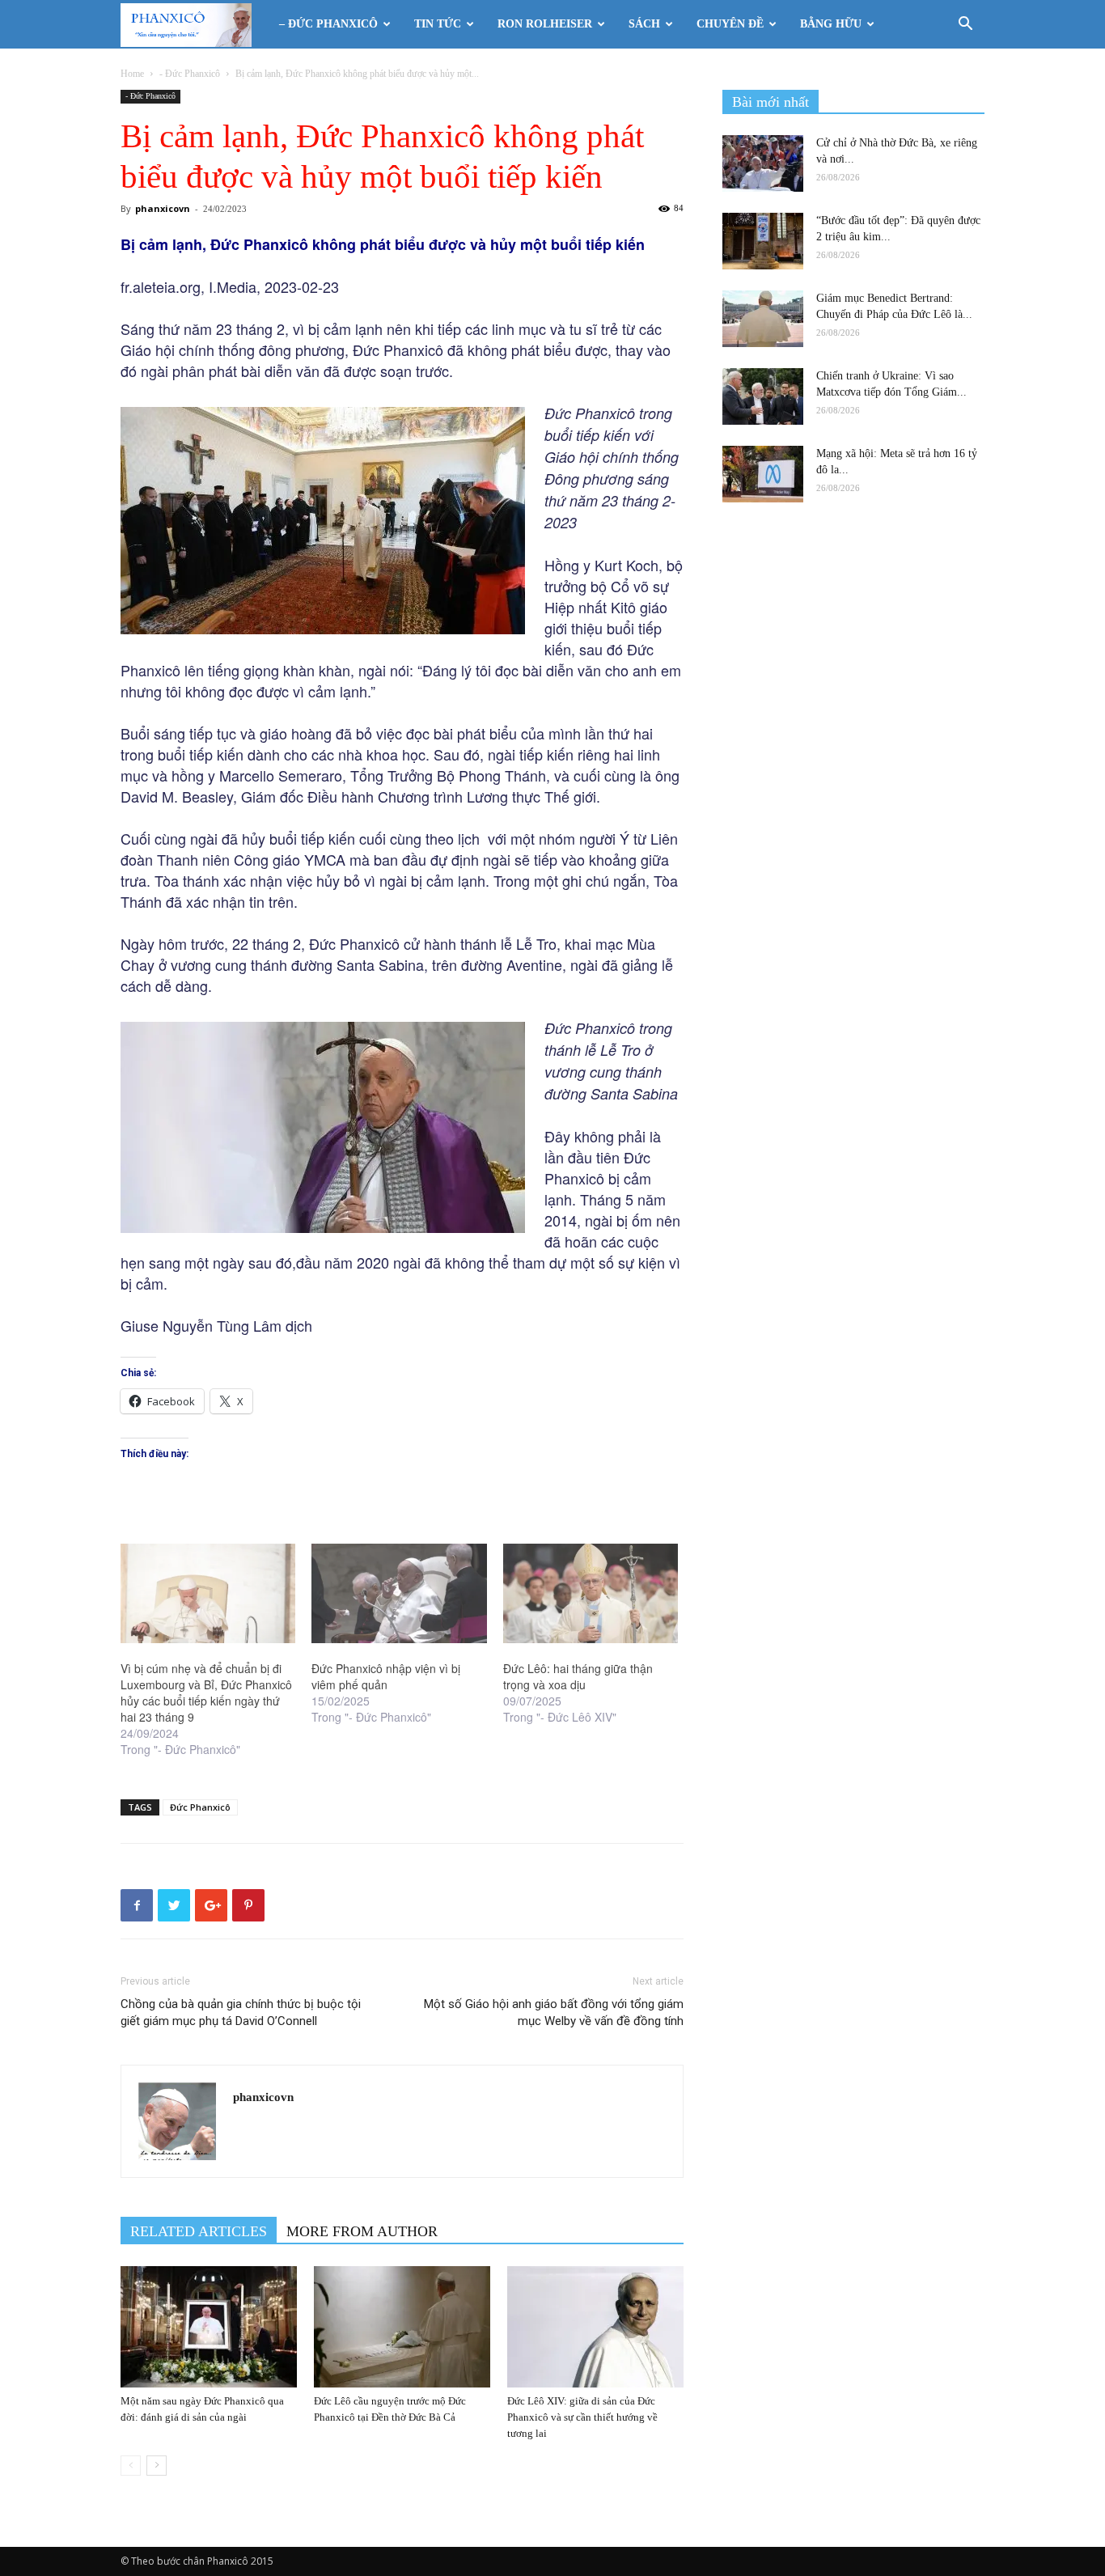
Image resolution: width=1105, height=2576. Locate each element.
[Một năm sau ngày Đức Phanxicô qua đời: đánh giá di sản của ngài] (209, 2327)
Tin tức (438, 24)
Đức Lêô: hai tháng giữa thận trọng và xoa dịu (578, 1676)
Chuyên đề (730, 24)
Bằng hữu (831, 24)
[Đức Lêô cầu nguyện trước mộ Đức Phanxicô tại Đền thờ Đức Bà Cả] (402, 2327)
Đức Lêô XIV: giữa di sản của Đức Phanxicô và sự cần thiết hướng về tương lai (582, 2417)
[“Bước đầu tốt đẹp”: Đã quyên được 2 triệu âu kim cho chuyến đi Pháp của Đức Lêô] (763, 241)
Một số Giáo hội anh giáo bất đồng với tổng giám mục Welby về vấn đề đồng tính (554, 2012)
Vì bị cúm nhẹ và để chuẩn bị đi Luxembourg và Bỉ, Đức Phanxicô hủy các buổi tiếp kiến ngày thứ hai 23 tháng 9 (206, 1693)
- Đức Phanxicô (190, 74)
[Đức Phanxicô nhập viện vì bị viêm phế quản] (399, 1594)
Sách (644, 24)
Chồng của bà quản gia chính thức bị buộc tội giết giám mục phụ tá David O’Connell (241, 2012)
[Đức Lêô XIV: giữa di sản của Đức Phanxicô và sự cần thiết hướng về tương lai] (595, 2327)
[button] (965, 25)
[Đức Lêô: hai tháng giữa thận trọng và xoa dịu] (591, 1594)
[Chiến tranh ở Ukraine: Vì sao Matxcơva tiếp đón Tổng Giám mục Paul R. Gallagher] (763, 396)
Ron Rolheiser (545, 24)
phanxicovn (163, 208)
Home (132, 74)
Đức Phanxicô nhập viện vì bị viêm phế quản (386, 1676)
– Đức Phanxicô (328, 24)
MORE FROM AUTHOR (362, 2231)
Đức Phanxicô (200, 1807)
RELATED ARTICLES (199, 2231)
